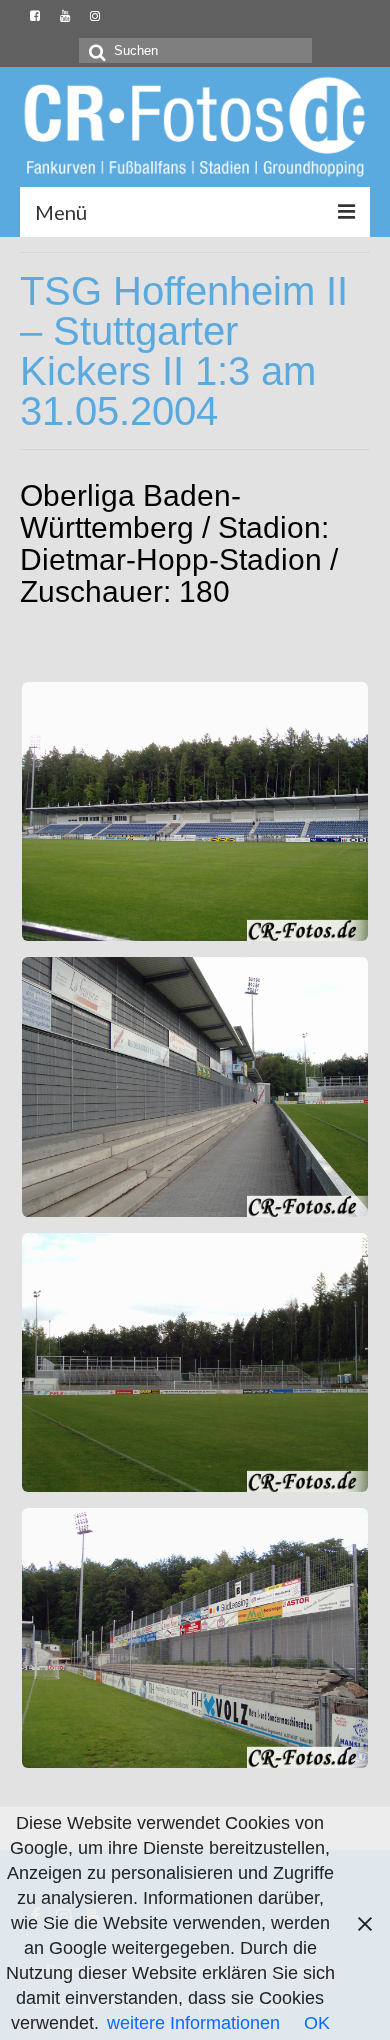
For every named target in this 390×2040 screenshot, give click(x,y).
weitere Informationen (193, 2023)
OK (317, 2023)
